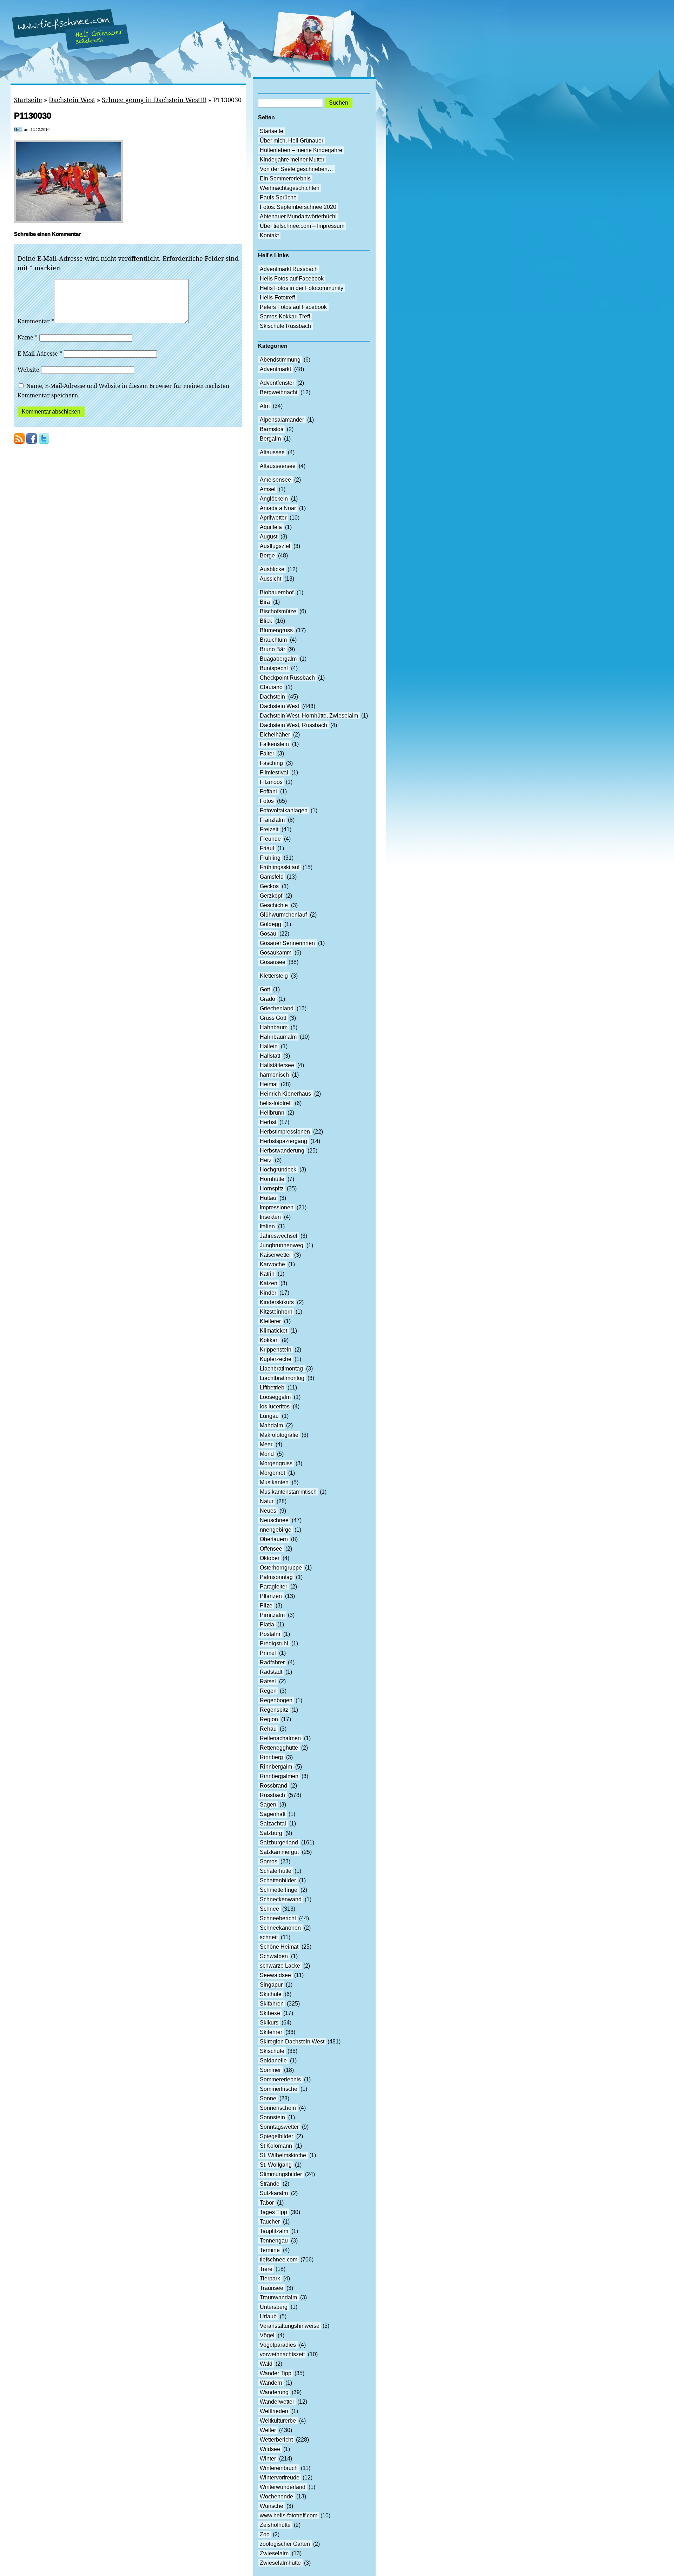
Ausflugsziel (275, 546)
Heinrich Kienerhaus (285, 1094)
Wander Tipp (276, 2373)
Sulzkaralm (274, 2193)
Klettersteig (274, 976)
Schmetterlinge (279, 1890)
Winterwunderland (283, 2487)
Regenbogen (276, 1700)
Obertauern (274, 1539)
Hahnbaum (274, 1027)
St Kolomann (276, 2146)
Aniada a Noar (278, 508)
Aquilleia (271, 527)
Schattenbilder (278, 1880)
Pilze (266, 1606)
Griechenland (277, 1008)
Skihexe (270, 2013)
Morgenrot (272, 1473)
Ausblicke (272, 569)
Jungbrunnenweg (282, 1245)
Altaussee (272, 452)
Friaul (267, 848)
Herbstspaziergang (283, 1141)
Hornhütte (272, 1179)
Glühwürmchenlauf (283, 915)
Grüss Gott (273, 1018)
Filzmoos (271, 782)
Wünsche (272, 2506)
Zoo (265, 2534)
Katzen (269, 1283)
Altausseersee (278, 466)
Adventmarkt (275, 369)
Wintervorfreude (280, 2478)
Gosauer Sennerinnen (287, 943)
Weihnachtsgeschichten (290, 188)
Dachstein (272, 697)
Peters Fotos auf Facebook (293, 307)
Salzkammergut (279, 1852)
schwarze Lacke (280, 1966)
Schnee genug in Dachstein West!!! (154, 100)
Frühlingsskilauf (280, 867)
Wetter (268, 2430)
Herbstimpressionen (285, 1132)
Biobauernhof (277, 592)
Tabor (267, 2203)
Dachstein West (72, 100)
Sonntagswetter (279, 2127)
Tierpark (270, 2278)
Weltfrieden (274, 2411)
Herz (266, 1160)
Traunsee (272, 2288)
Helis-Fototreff (277, 298)
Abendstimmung (280, 360)
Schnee (269, 1909)
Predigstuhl (274, 1643)
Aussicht (270, 579)
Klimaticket (273, 1331)
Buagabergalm (278, 659)
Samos (269, 1861)
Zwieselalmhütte (280, 2563)
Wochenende (276, 2496)
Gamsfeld (272, 877)
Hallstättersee (277, 1065)
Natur (267, 1501)
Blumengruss (276, 630)
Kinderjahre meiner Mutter (292, 160)
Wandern (271, 2383)
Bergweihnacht (279, 392)
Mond (267, 1454)
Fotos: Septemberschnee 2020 (298, 207)
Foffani (268, 791)
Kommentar (36, 321)
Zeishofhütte (275, 2525)
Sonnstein (272, 2117)
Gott (265, 989)
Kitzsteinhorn (276, 1312)
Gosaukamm (276, 953)
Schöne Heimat (279, 1947)
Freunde (270, 839)
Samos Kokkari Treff (285, 316)
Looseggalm (275, 1397)
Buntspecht (274, 668)
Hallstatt (270, 1056)
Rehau (268, 1729)
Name (28, 337)
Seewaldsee (275, 1975)
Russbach (272, 1795)
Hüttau (268, 1198)
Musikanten (274, 1482)
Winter (268, 2459)
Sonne (268, 2098)
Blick (266, 621)
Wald (266, 2364)
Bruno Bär (272, 649)
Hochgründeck (278, 1170)
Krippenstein (276, 1350)
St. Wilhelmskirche (283, 2155)
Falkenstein (274, 744)
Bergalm (270, 439)
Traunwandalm (278, 2297)
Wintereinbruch (279, 2468)
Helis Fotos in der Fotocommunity (302, 288)
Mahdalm (271, 1425)
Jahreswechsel (279, 1236)
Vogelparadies (278, 2345)
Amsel (268, 489)
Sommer (270, 2070)
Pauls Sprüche (278, 197)
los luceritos (275, 1406)
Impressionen (277, 1207)
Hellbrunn (272, 1113)
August (269, 537)
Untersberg (274, 2307)
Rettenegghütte (279, 1748)
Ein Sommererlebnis (285, 179)
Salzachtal (273, 1824)
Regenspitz (274, 1710)
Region (269, 1719)
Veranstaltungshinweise (290, 2326)
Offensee (271, 1549)
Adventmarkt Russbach (289, 269)
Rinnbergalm (276, 1767)
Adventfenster (277, 383)
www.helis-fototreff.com (289, 2515)
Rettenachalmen (280, 1738)
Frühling (270, 858)
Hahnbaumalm (278, 1037)
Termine (270, 2250)
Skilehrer (271, 2032)
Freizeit (269, 829)
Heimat (269, 1084)
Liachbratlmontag (281, 1369)
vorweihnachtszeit (282, 2354)
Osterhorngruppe (281, 1568)
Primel (268, 1653)
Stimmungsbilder (281, 2174)
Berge (267, 556)
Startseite (28, 100)
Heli (18, 129)
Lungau (269, 1416)
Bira (265, 602)
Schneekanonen (280, 1928)
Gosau (268, 934)
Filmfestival (274, 772)
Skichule (271, 1994)
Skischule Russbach (285, 326)
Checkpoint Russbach (287, 678)
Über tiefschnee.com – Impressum (302, 226)
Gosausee (273, 962)
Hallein (269, 1046)
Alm (265, 406)
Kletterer (270, 1321)
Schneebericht (278, 1918)
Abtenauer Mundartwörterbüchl (298, 216)
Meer (266, 1444)
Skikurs (269, 2023)
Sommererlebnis (280, 2079)
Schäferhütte (276, 1871)
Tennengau (274, 2241)
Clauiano (271, 687)
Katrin (267, 1274)
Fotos (267, 801)
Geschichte (274, 905)
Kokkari (269, 1340)
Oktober (270, 1558)
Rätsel (268, 1681)
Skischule (272, 2051)
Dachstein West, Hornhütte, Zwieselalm (309, 716)
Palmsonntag (276, 1577)
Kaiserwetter (275, 1255)
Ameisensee (275, 480)
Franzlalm (272, 820)
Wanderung (274, 2392)
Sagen (268, 1805)
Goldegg (270, 924)
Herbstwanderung (282, 1151)
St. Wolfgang (276, 2165)
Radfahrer (272, 1662)
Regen (268, 1691)
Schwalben (274, 1956)
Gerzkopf (271, 896)
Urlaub (268, 2316)
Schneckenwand (281, 1899)
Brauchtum (273, 640)
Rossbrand (273, 1786)
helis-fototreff (276, 1103)
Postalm (270, 1634)
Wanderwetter (277, 2402)
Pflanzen (271, 1596)
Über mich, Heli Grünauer (292, 141)
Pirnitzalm (272, 1615)
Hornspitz (272, 1188)
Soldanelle (273, 2060)
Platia (267, 1624)
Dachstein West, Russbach (293, 725)
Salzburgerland (279, 1842)
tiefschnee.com (279, 2260)
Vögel (267, 2335)
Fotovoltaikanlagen (284, 810)
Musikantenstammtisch (288, 1492)
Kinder (268, 1293)
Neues (268, 1511)
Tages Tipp (273, 2212)
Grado (267, 999)
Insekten (270, 1217)
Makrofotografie (279, 1435)
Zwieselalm (274, 2553)
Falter (267, 754)
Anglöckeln (274, 499)
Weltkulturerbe (278, 2421)
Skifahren (272, 2004)
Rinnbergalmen (279, 1776)
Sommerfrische (279, 2089)
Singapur (271, 1985)
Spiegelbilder (276, 2136)
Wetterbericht (276, 2440)
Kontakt (269, 235)
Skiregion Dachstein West (292, 2042)
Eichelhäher (275, 735)
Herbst (268, 1122)
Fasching (271, 763)
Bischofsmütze (278, 611)
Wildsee (270, 2449)
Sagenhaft (273, 1814)
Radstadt (271, 1672)
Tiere (266, 2269)
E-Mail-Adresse (40, 354)
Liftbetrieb (272, 1388)
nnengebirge (276, 1530)
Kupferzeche (276, 1359)
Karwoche (272, 1264)
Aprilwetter (273, 518)
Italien (267, 1226)
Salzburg (271, 1833)
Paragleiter (273, 1587)
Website (28, 370)
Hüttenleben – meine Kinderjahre (301, 150)
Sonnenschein (278, 2108)
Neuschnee (274, 1520)
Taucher (270, 2222)
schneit (269, 1937)
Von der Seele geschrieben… (296, 169)
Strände (270, 2184)
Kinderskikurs (277, 1302)
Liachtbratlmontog (282, 1378)
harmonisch (274, 1075)
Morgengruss (276, 1463)
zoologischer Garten (285, 2544)
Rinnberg (271, 1757)
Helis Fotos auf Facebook (292, 279)
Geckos (269, 886)
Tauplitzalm (274, 2231)
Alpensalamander (282, 420)
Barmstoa (272, 429)
